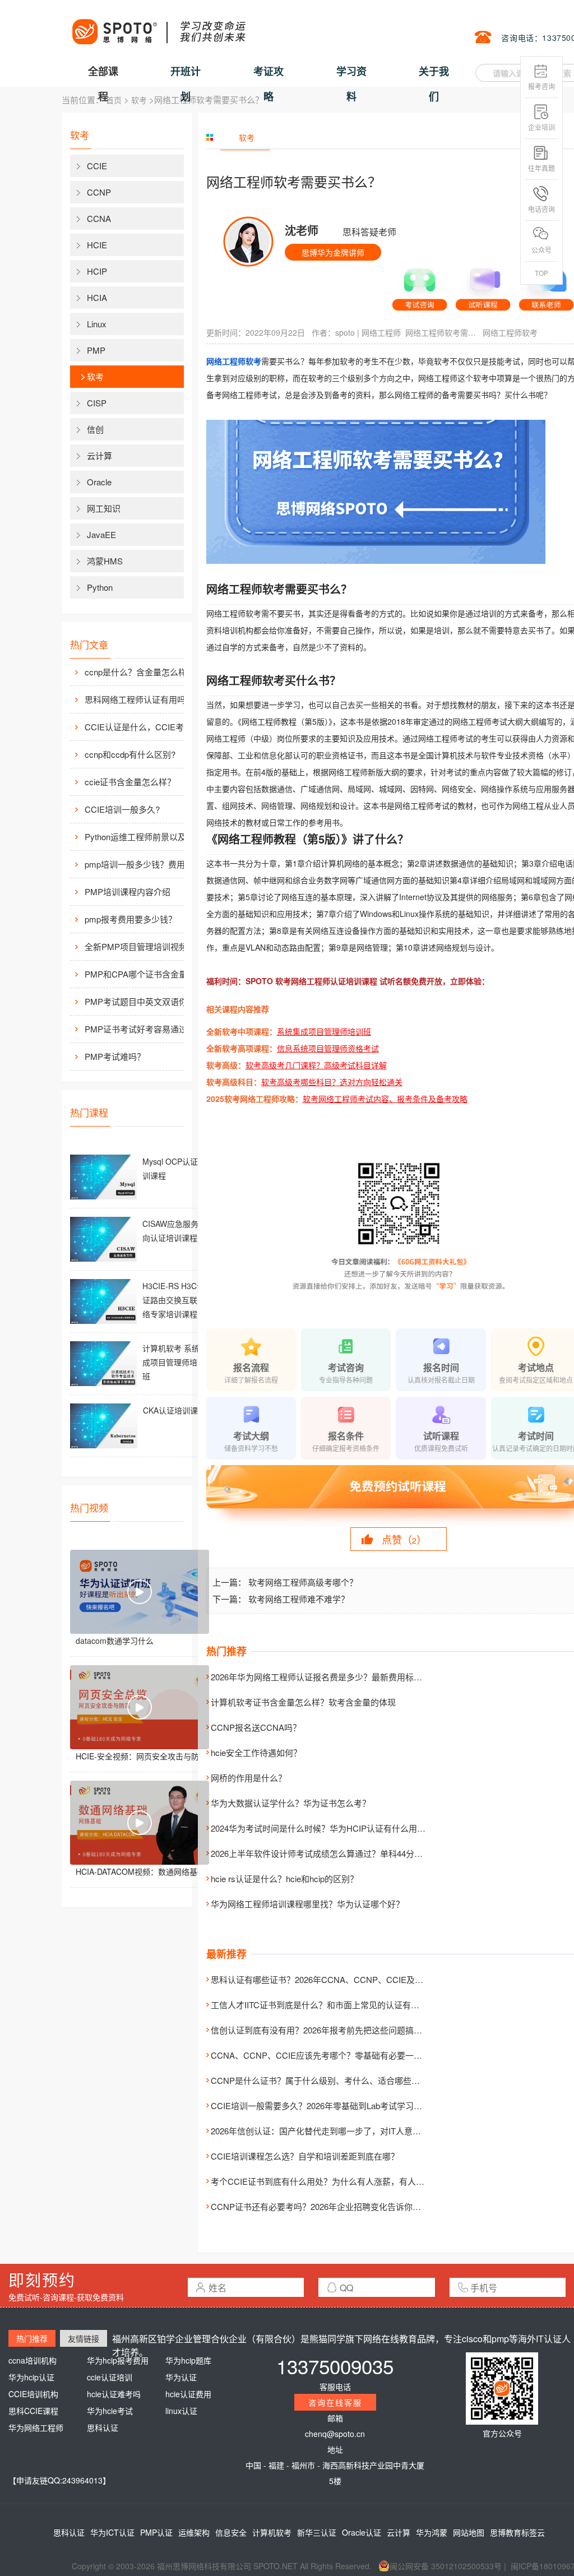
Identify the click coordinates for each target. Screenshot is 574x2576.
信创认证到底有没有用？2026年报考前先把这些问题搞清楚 (321, 2030)
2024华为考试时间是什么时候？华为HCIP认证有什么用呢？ (322, 1828)
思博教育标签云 (517, 2532)
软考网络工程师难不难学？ (299, 1599)
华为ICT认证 (112, 2532)
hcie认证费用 (188, 2394)
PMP (96, 350)
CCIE (97, 166)
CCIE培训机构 (33, 2394)
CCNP (99, 192)
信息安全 (231, 2532)
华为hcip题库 (188, 2360)
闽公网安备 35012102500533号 (446, 2566)
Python (100, 587)
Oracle (99, 482)
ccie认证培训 (110, 2377)
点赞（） (404, 1539)
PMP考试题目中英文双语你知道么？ (146, 1001)
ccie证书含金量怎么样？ (130, 782)
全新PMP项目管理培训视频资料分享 (146, 946)
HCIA (97, 297)
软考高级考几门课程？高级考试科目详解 (316, 1065)
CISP (97, 403)
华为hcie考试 (110, 2411)
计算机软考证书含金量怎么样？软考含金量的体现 (303, 1702)
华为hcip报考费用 (118, 2360)
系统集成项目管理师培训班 (324, 1031)
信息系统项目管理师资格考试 (328, 1048)
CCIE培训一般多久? (122, 809)
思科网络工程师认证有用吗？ (139, 699)
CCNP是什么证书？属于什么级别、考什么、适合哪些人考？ (324, 2080)
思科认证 (103, 2427)
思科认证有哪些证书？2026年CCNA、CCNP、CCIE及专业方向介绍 (338, 1979)
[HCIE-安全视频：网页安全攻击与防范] (140, 1707)
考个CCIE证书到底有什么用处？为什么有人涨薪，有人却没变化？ (334, 2181)
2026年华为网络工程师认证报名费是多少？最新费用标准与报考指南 (337, 1677)
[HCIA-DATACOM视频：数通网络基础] (140, 1823)
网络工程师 (381, 332)
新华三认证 (317, 2532)
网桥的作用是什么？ (249, 1778)
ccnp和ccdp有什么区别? (130, 754)
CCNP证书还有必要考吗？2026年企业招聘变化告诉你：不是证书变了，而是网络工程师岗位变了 (392, 2206)
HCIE (97, 245)
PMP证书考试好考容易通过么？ (144, 1029)
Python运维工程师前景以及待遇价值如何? (146, 837)
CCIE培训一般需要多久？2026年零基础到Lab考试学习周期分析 (329, 2105)
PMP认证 (156, 2532)
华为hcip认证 (31, 2377)
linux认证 (181, 2411)
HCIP (97, 271)
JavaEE (101, 534)
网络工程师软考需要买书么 (442, 332)
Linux (97, 324)
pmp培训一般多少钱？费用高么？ (146, 864)
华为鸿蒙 (432, 2532)
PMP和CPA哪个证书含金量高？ (144, 974)
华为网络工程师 (36, 2427)
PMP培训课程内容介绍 (128, 891)
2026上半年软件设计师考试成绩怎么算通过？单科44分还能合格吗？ (338, 1853)
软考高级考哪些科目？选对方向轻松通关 (332, 1082)
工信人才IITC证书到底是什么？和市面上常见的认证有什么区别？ (332, 2005)
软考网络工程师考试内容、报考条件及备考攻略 (385, 1099)
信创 (95, 429)
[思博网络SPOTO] (158, 26)
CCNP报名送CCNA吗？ (256, 1727)
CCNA (99, 218)
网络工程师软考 (510, 332)
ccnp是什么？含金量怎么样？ (140, 672)
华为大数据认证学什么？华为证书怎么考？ (291, 1803)
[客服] (420, 285)
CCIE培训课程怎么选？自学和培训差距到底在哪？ (305, 2156)
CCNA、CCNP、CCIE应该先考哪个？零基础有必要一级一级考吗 (333, 2055)
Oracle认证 (362, 2532)
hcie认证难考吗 (114, 2394)
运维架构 (194, 2532)
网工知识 (104, 508)
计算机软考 (272, 2532)
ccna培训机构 (33, 2360)
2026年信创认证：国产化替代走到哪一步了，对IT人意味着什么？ (333, 2131)
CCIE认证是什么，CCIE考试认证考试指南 (146, 727)
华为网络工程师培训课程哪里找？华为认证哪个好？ (307, 1904)
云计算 (99, 455)
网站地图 (469, 2532)
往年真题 (541, 168)
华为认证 (181, 2377)
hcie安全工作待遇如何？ (256, 1752)
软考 (139, 100)
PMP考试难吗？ (115, 1056)
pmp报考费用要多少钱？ (131, 919)
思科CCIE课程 (33, 2411)
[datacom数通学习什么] (140, 1592)
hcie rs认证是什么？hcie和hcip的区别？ (284, 1878)
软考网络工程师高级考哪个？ (303, 1582)
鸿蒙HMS (105, 561)
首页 (114, 100)
